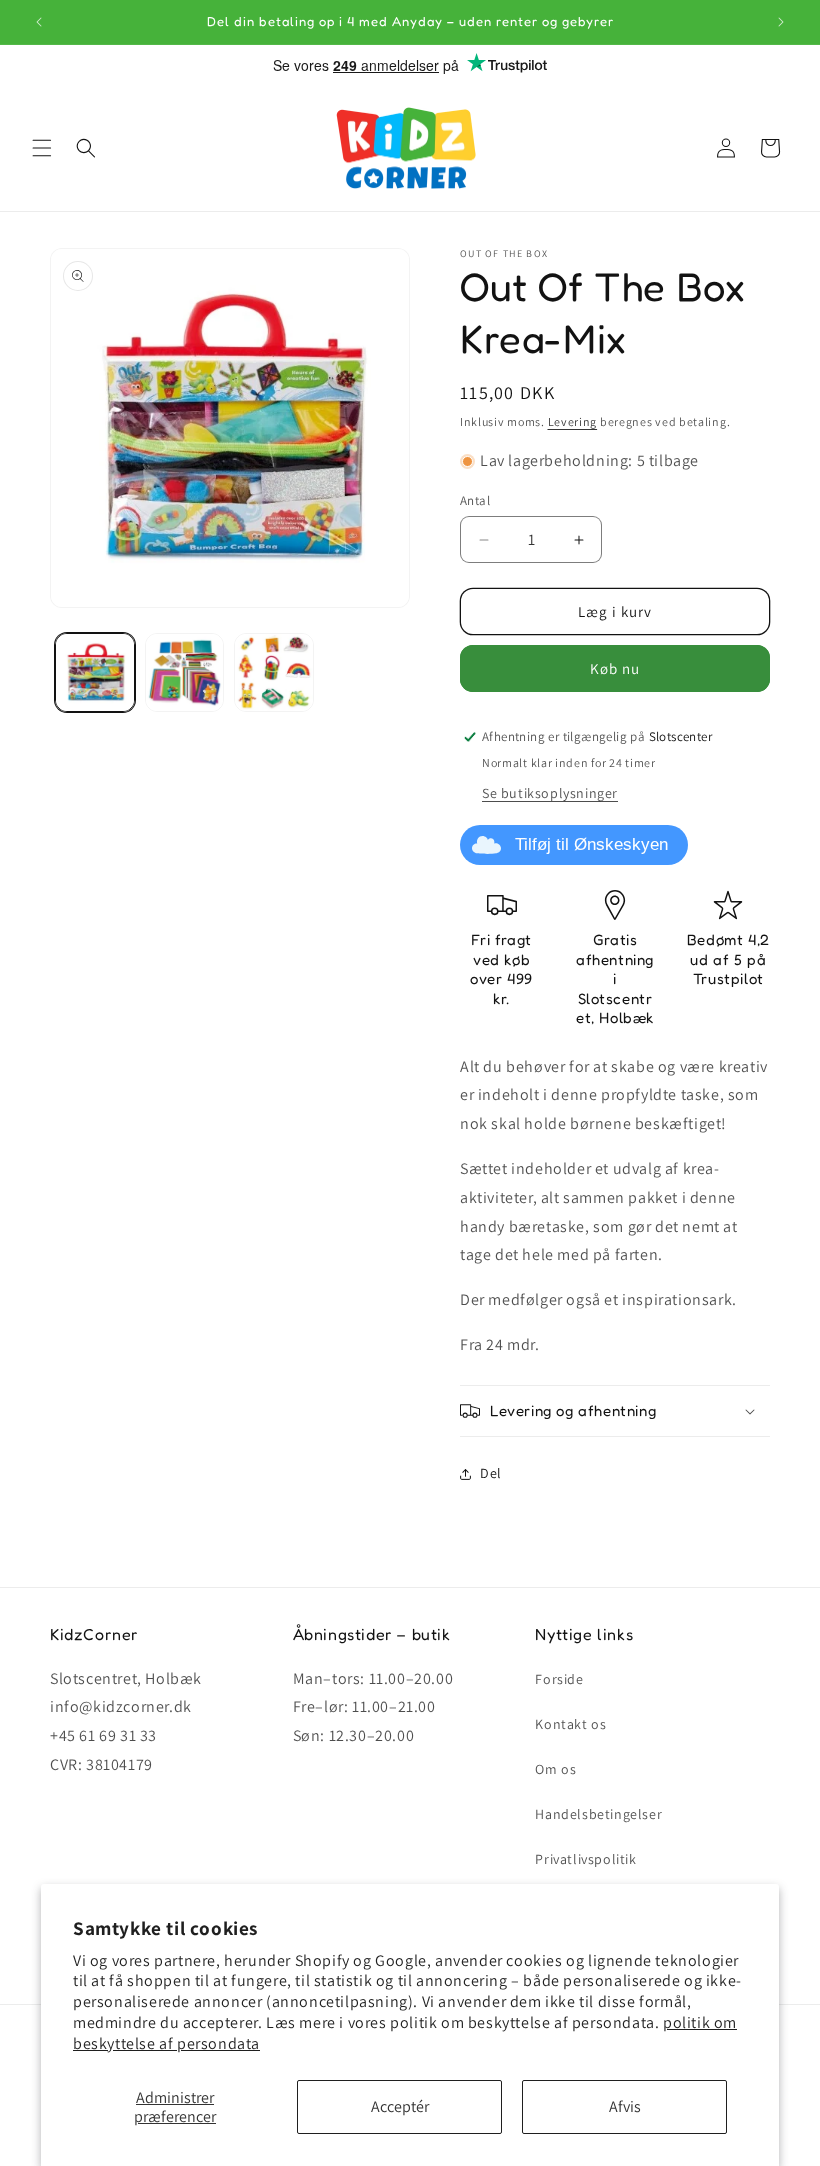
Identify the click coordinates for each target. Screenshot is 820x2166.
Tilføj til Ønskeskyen (591, 844)
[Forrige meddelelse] (39, 22)
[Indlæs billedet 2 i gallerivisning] (185, 673)
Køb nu (615, 668)
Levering (573, 421)
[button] (42, 148)
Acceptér (400, 2106)
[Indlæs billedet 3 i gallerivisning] (274, 673)
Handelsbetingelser (598, 1814)
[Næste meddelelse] (781, 22)
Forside (559, 1679)
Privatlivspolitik (585, 1859)
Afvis (625, 2106)
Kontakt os (570, 1724)
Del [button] (491, 1473)
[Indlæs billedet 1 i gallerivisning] (95, 673)
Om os (555, 1769)
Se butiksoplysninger (550, 793)
